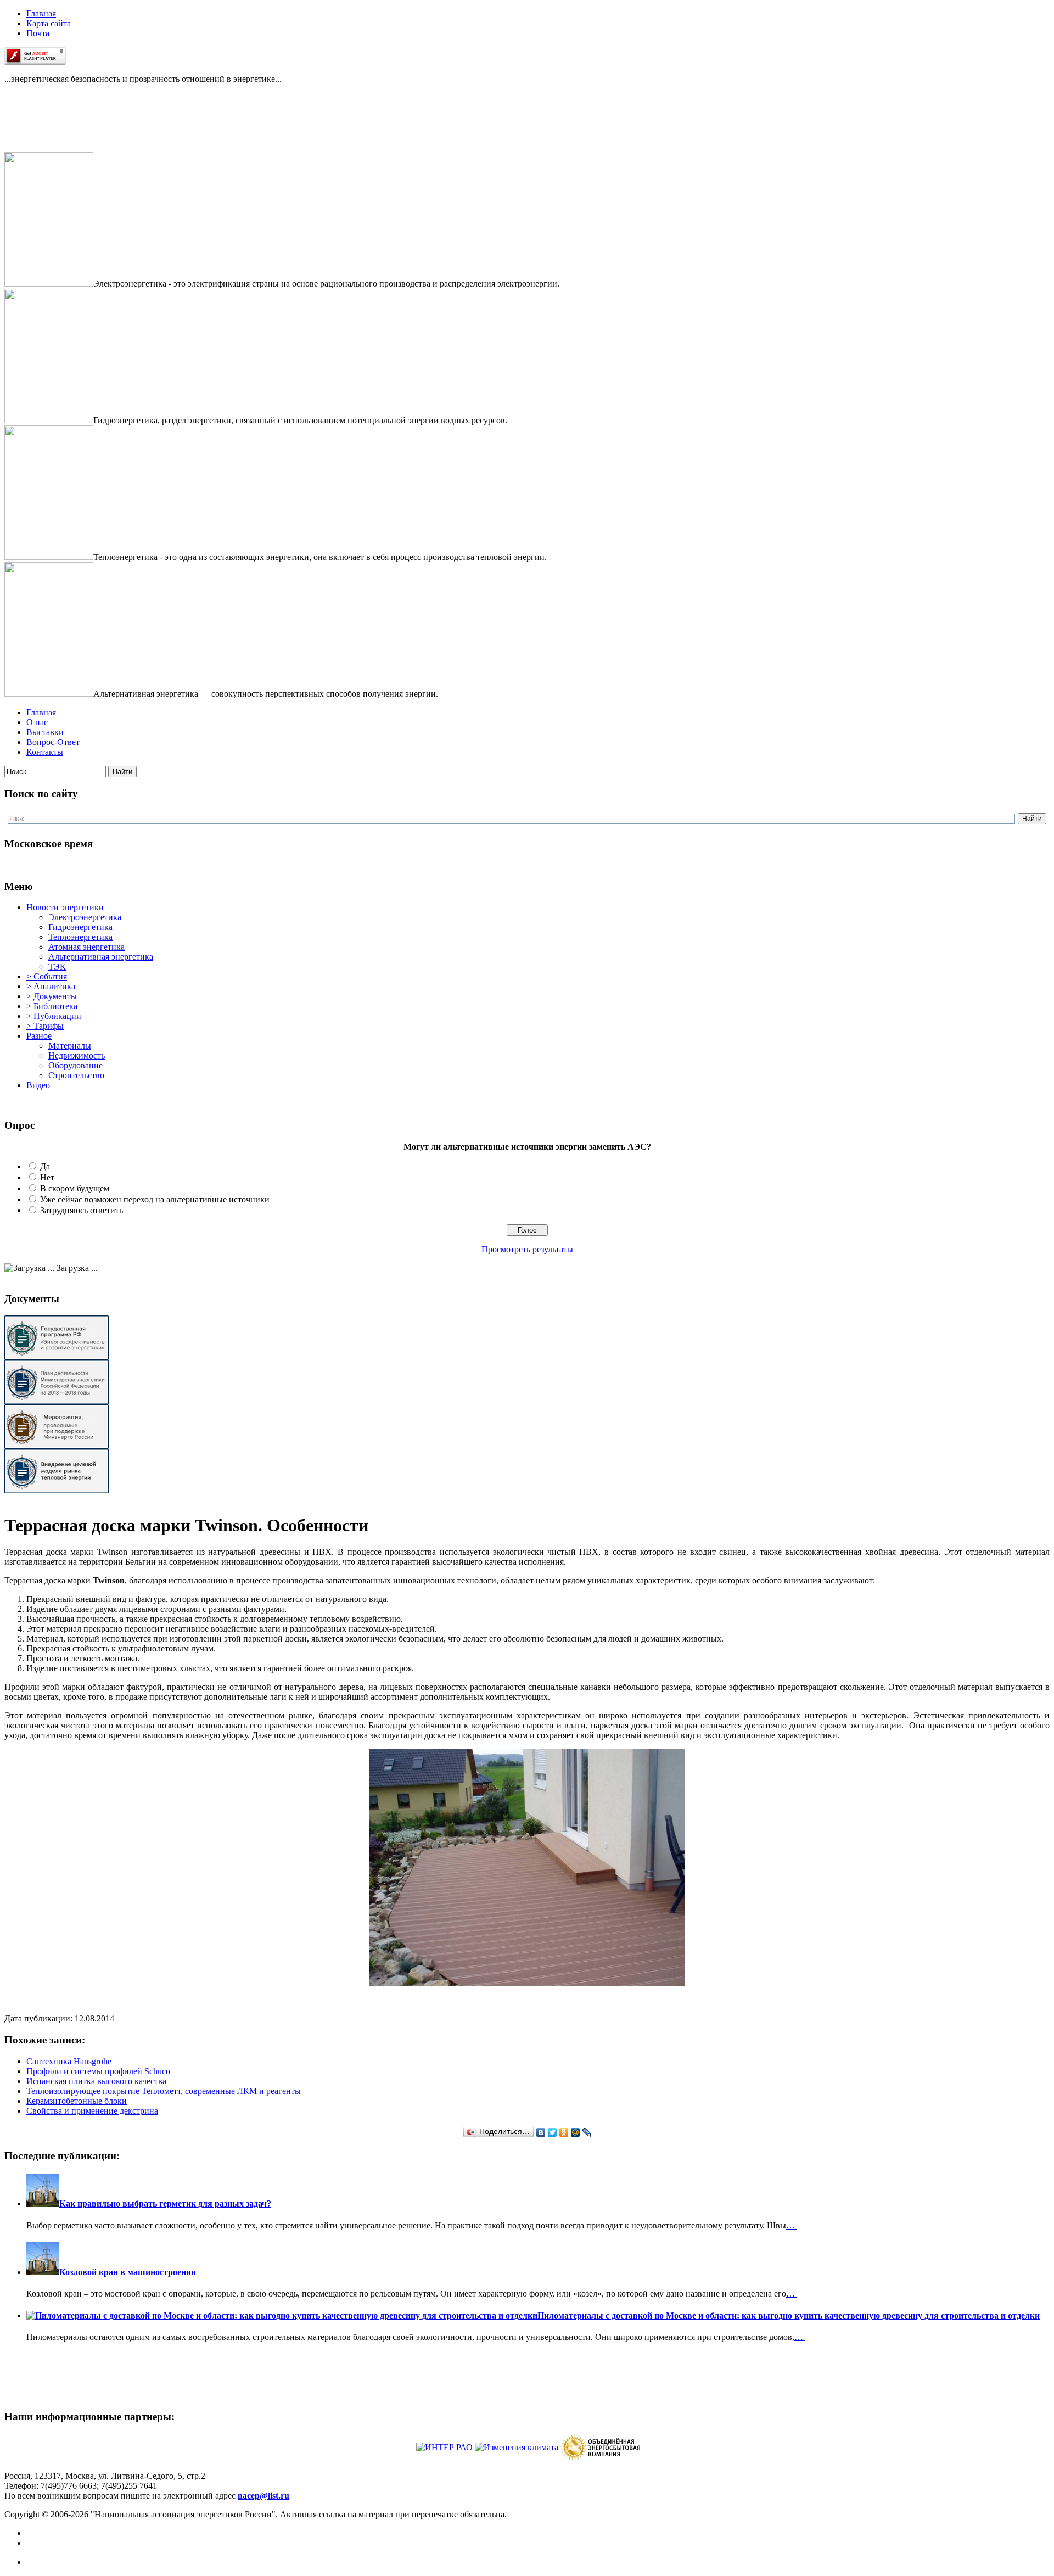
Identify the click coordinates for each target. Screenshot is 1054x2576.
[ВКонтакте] (541, 2132)
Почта (38, 33)
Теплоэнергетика (80, 937)
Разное (39, 1036)
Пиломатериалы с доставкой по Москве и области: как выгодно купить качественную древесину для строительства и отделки (789, 2315)
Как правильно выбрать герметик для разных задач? (165, 2203)
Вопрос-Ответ (53, 742)
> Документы (52, 996)
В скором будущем (75, 1188)
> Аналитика (51, 986)
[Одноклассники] (564, 2132)
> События (47, 976)
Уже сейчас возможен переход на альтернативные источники (155, 1199)
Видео (38, 1085)
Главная (41, 13)
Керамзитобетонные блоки (77, 2101)
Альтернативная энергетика (101, 957)
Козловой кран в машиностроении (128, 2272)
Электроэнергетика (85, 917)
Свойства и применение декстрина (92, 2111)
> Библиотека (52, 1006)
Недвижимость (77, 1055)
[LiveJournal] (587, 2132)
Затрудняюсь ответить (82, 1210)
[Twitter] (553, 2132)
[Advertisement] (59, 127)
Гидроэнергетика (80, 927)
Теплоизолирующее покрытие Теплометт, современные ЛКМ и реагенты (164, 2091)
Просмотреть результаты (527, 1249)
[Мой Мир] (576, 2132)
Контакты (45, 752)
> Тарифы (45, 1026)
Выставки (45, 732)
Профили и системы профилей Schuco (98, 2071)
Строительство (76, 1075)
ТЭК (57, 967)
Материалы (70, 1046)
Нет (47, 1177)
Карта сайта (49, 23)
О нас (37, 722)
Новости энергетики (65, 907)
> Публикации (54, 1016)
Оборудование (75, 1065)
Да (45, 1166)
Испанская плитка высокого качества (96, 2081)
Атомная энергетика (86, 947)
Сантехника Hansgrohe (69, 2061)
